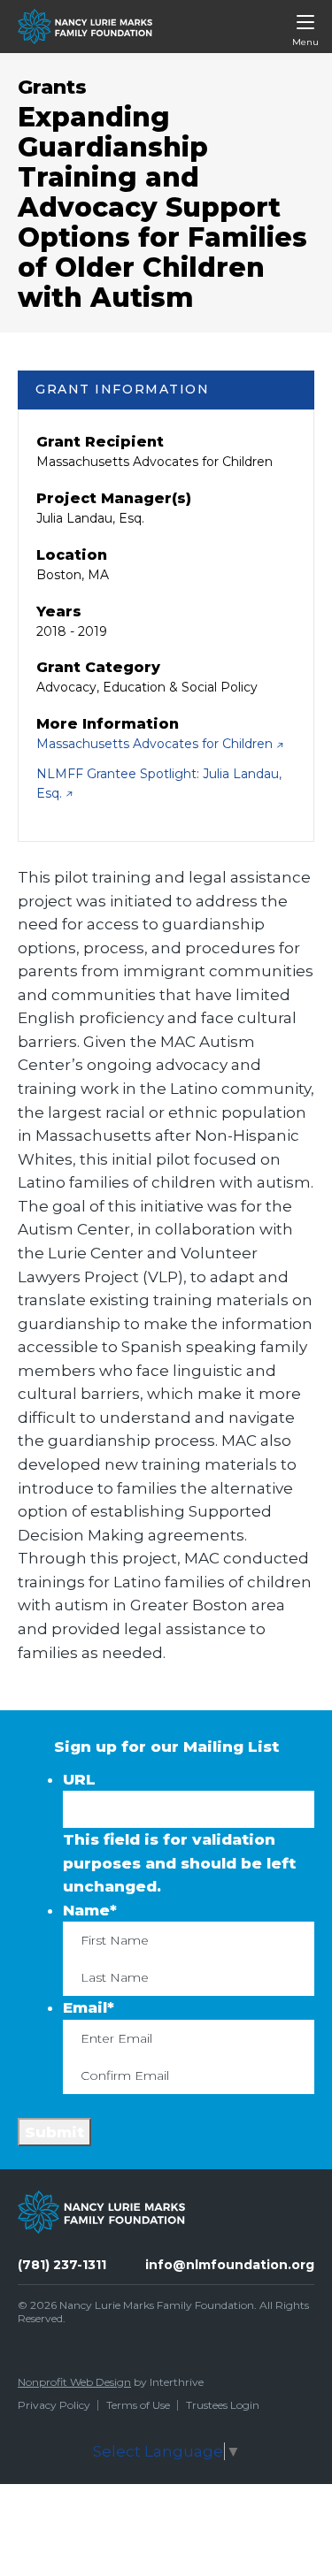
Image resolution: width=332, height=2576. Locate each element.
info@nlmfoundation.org (230, 2265)
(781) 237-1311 (62, 2265)
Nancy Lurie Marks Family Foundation (157, 2305)
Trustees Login (223, 2405)
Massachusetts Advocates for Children (156, 744)
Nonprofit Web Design (74, 2382)
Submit (54, 2132)
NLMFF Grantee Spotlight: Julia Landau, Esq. (159, 784)
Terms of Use (138, 2405)
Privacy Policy (54, 2405)
